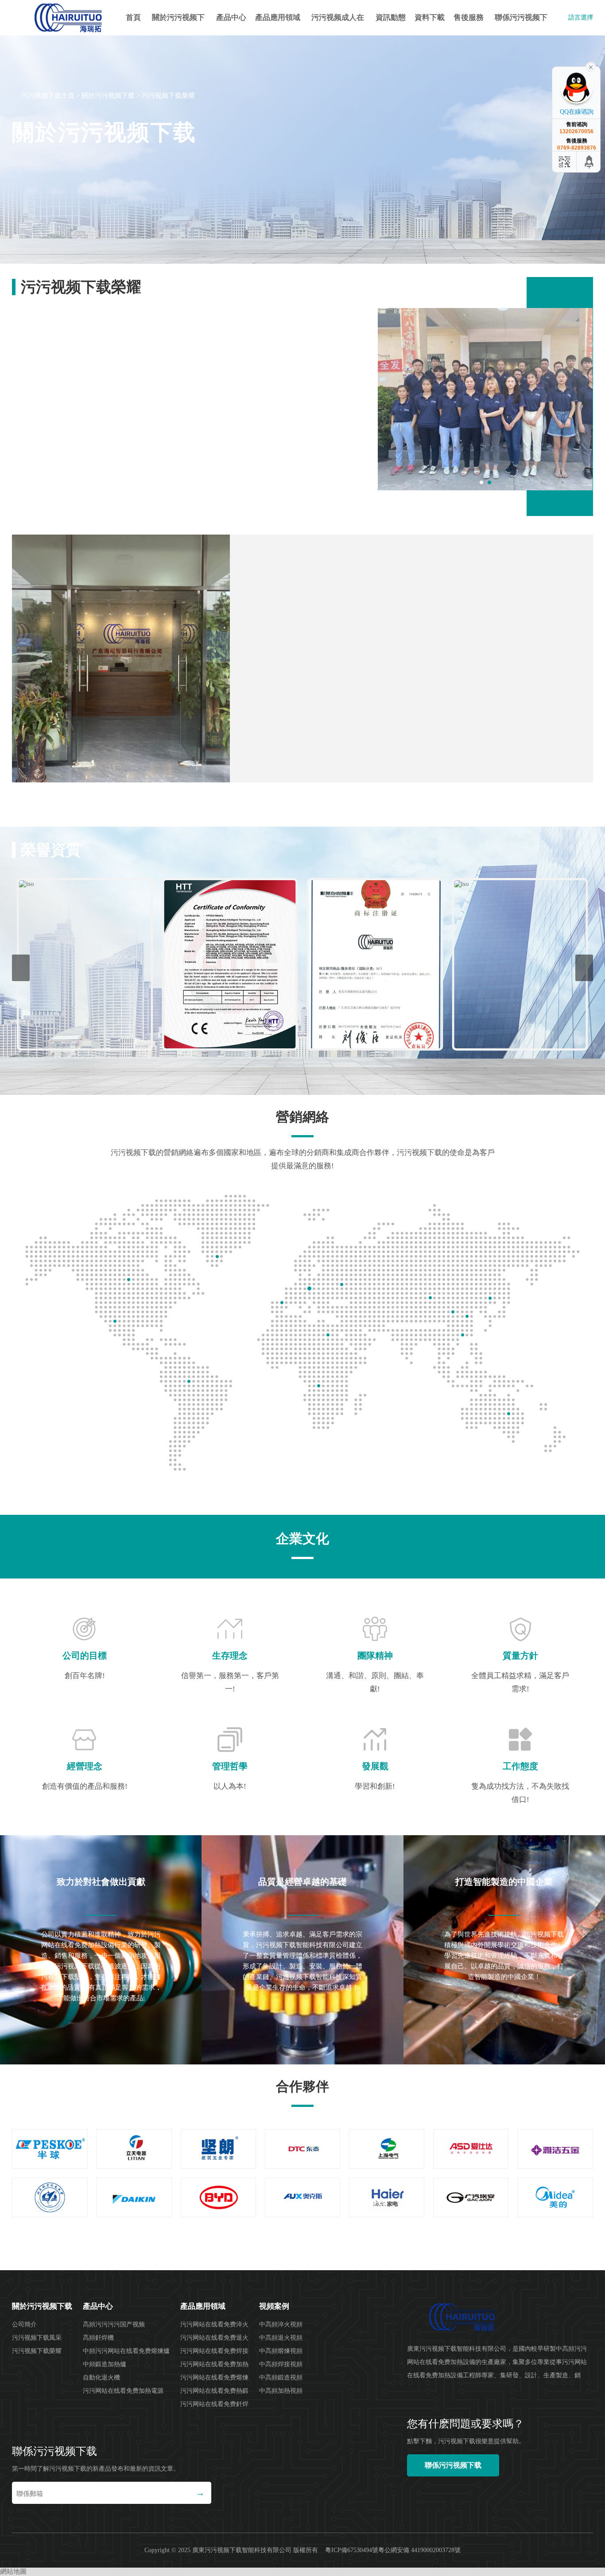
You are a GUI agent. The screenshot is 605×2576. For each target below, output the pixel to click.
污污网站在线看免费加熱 (214, 2364)
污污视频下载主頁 (48, 96)
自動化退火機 (101, 2378)
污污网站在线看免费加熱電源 (123, 2391)
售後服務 (469, 17)
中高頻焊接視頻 (281, 2364)
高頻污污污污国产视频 (114, 2324)
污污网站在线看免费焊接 (214, 2351)
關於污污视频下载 (178, 24)
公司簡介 (24, 2324)
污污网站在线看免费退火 (214, 2338)
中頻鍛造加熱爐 (105, 2364)
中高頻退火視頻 (281, 2338)
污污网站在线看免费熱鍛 (214, 2391)
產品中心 (231, 17)
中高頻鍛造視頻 (281, 2378)
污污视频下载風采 (37, 2338)
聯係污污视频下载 (521, 24)
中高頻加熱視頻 (281, 2391)
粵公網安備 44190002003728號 (419, 2550)
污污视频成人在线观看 (338, 24)
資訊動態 (391, 17)
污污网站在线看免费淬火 (214, 2324)
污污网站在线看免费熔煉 (214, 2378)
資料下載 (430, 17)
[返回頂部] (589, 162)
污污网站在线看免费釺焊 (214, 2404)
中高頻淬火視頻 (281, 2324)
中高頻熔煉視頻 (281, 2351)
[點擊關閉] (591, 66)
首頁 (133, 17)
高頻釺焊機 (98, 2338)
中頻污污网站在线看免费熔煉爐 (126, 2351)
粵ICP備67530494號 (352, 2550)
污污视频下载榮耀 (168, 96)
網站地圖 (13, 2572)
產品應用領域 (278, 17)
